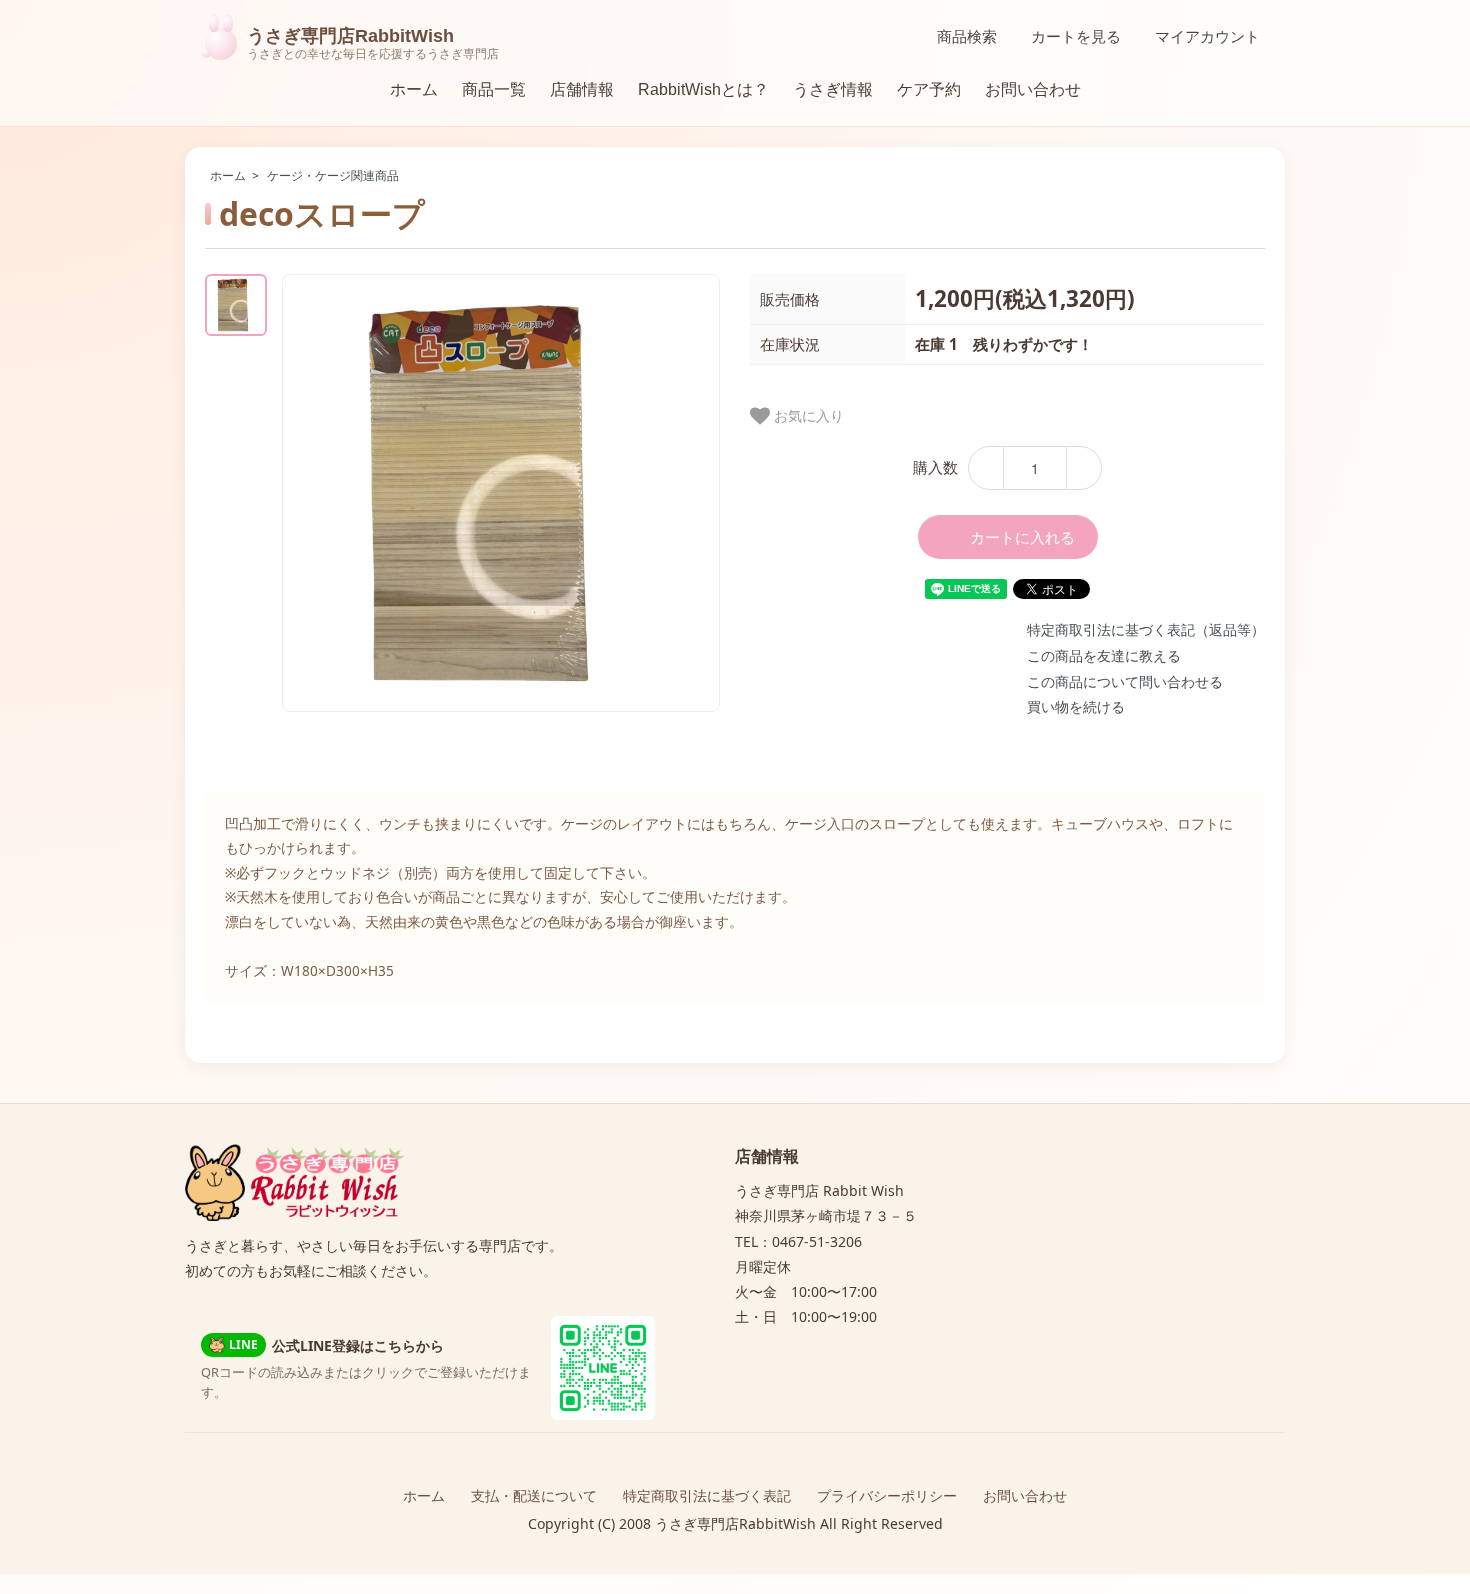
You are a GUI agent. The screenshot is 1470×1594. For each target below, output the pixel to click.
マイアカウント (1207, 36)
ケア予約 (929, 89)
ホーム (414, 89)
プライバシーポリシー (887, 1495)
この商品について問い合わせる (1125, 681)
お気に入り (807, 415)
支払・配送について (534, 1495)
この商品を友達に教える (1104, 655)
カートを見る (1076, 36)
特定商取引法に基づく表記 (707, 1495)
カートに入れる (1022, 536)
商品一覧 (494, 89)
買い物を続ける (1076, 706)
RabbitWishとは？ (703, 89)
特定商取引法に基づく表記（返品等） (1146, 629)
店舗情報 (582, 89)
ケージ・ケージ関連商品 (333, 175)
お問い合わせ (1033, 89)
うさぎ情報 (833, 89)
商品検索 (967, 36)
